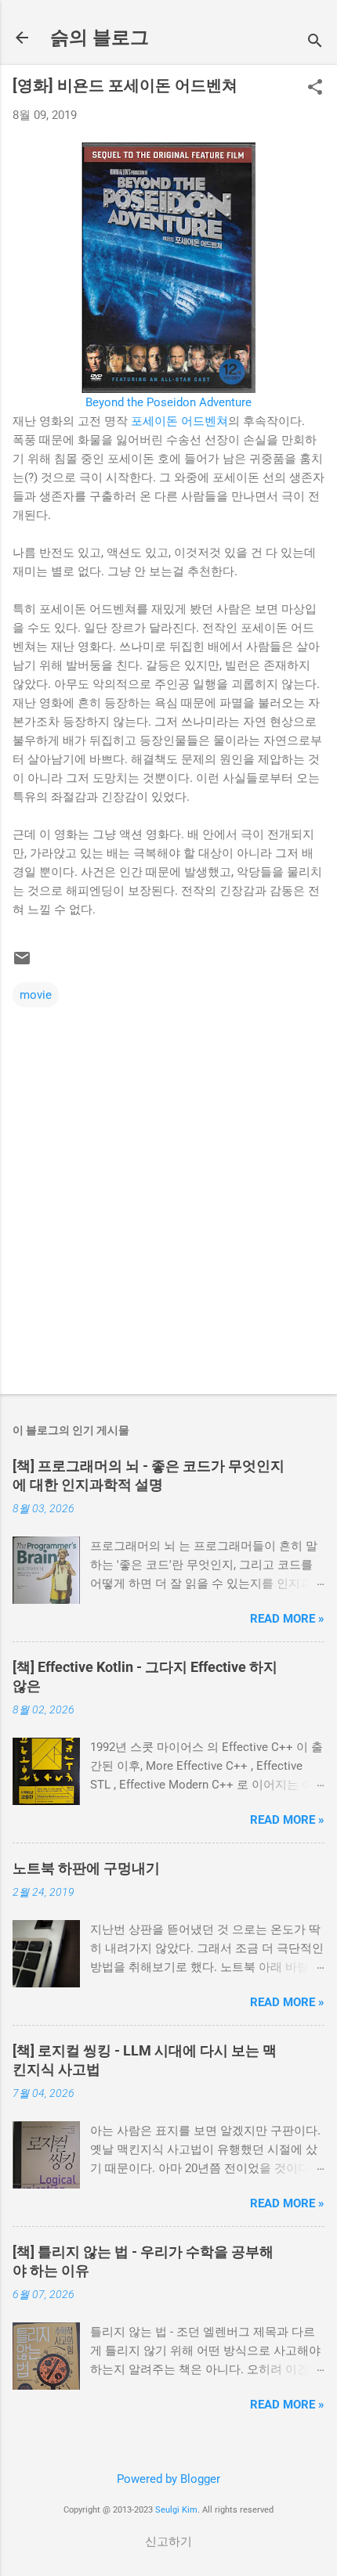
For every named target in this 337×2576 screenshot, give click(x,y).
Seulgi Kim (176, 2510)
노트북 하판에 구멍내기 (86, 1868)
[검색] (315, 43)
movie (36, 995)
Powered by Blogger (168, 2479)
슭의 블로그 (100, 38)
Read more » (287, 1619)
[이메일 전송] (22, 964)
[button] (315, 88)
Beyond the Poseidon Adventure (168, 402)
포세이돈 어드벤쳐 (179, 421)
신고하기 (168, 2542)
